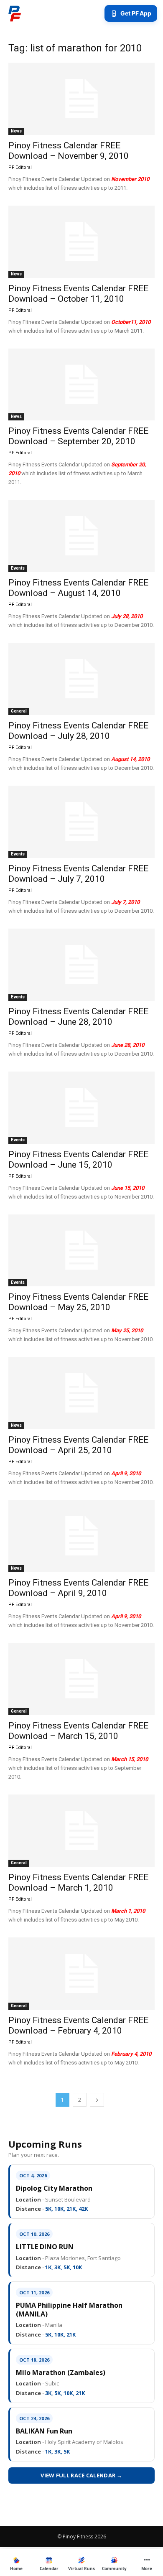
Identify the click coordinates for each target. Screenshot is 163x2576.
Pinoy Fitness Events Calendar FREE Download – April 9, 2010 (78, 1588)
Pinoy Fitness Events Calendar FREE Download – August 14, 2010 (78, 588)
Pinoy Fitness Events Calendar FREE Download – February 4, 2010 (78, 2025)
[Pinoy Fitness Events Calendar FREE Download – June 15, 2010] (81, 1108)
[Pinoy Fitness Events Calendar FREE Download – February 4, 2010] (81, 1974)
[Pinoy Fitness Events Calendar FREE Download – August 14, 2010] (81, 536)
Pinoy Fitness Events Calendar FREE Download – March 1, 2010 (78, 1882)
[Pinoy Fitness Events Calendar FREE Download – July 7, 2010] (81, 822)
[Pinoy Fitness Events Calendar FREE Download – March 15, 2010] (81, 1679)
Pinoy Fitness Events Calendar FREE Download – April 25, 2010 (78, 1445)
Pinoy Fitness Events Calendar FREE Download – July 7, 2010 (78, 874)
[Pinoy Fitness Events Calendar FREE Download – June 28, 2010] (81, 965)
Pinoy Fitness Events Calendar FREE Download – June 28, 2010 (78, 1017)
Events (18, 568)
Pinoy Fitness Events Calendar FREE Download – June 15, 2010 (78, 1159)
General (19, 711)
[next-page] (97, 2100)
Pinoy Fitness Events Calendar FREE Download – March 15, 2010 (78, 1731)
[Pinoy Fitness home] (15, 13)
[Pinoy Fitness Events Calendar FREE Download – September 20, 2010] (81, 385)
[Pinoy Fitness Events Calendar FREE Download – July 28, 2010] (81, 679)
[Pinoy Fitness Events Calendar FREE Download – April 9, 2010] (81, 1536)
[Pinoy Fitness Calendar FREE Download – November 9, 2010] (81, 99)
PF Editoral (20, 167)
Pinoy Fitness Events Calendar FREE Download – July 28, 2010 (78, 731)
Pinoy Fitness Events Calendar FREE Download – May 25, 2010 (78, 1302)
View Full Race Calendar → (81, 2475)
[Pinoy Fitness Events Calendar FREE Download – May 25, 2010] (81, 1251)
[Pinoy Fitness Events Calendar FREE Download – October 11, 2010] (81, 242)
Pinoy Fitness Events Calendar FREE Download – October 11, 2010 (78, 294)
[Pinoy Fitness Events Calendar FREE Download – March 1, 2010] (81, 1831)
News (16, 131)
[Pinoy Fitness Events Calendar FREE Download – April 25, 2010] (81, 1393)
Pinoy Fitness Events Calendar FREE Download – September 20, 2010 (78, 436)
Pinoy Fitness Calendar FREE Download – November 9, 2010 (69, 151)
